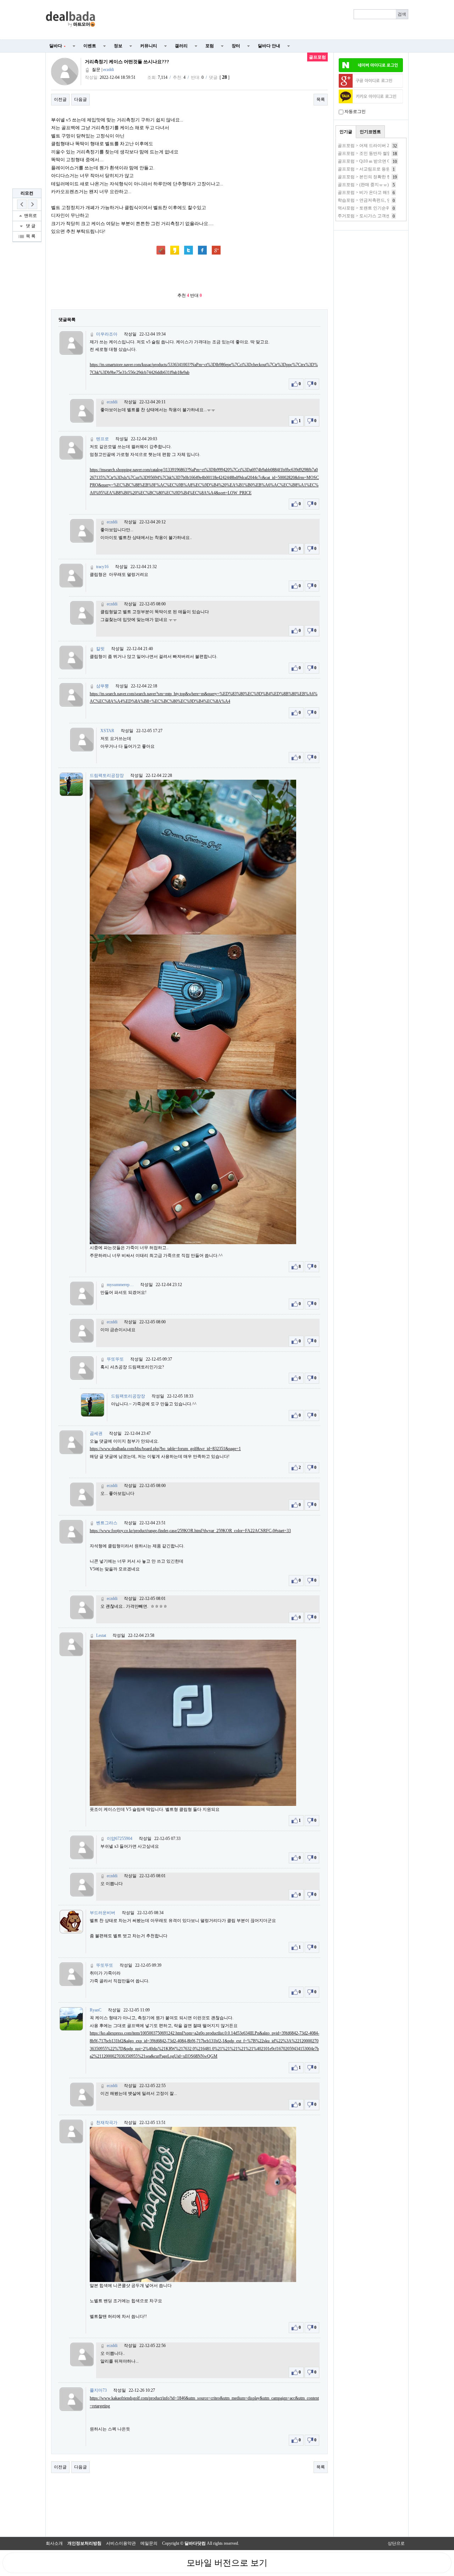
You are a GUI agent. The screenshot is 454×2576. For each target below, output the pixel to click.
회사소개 (54, 2543)
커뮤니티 (149, 46)
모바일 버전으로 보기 (227, 2563)
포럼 (210, 46)
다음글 (81, 99)
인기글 (346, 132)
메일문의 (149, 2543)
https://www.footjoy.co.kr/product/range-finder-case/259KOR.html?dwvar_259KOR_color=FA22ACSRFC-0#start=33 (190, 1531)
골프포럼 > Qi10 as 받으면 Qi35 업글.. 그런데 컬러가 (386, 161)
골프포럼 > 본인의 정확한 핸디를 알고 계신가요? (383, 177)
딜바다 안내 (269, 46)
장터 (236, 46)
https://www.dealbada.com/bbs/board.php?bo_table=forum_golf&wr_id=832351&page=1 (165, 1449)
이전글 (60, 99)
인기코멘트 (370, 132)
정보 (118, 46)
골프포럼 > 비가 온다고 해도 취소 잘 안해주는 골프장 (388, 192)
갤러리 (181, 46)
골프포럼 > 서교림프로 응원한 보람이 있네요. (380, 169)
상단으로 (396, 2543)
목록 (321, 99)
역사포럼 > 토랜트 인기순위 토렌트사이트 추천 (382, 208)
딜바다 (57, 46)
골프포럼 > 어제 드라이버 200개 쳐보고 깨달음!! (383, 146)
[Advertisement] (256, 20)
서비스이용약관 (121, 2543)
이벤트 (90, 46)
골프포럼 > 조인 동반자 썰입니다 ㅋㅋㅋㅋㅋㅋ (382, 153)
